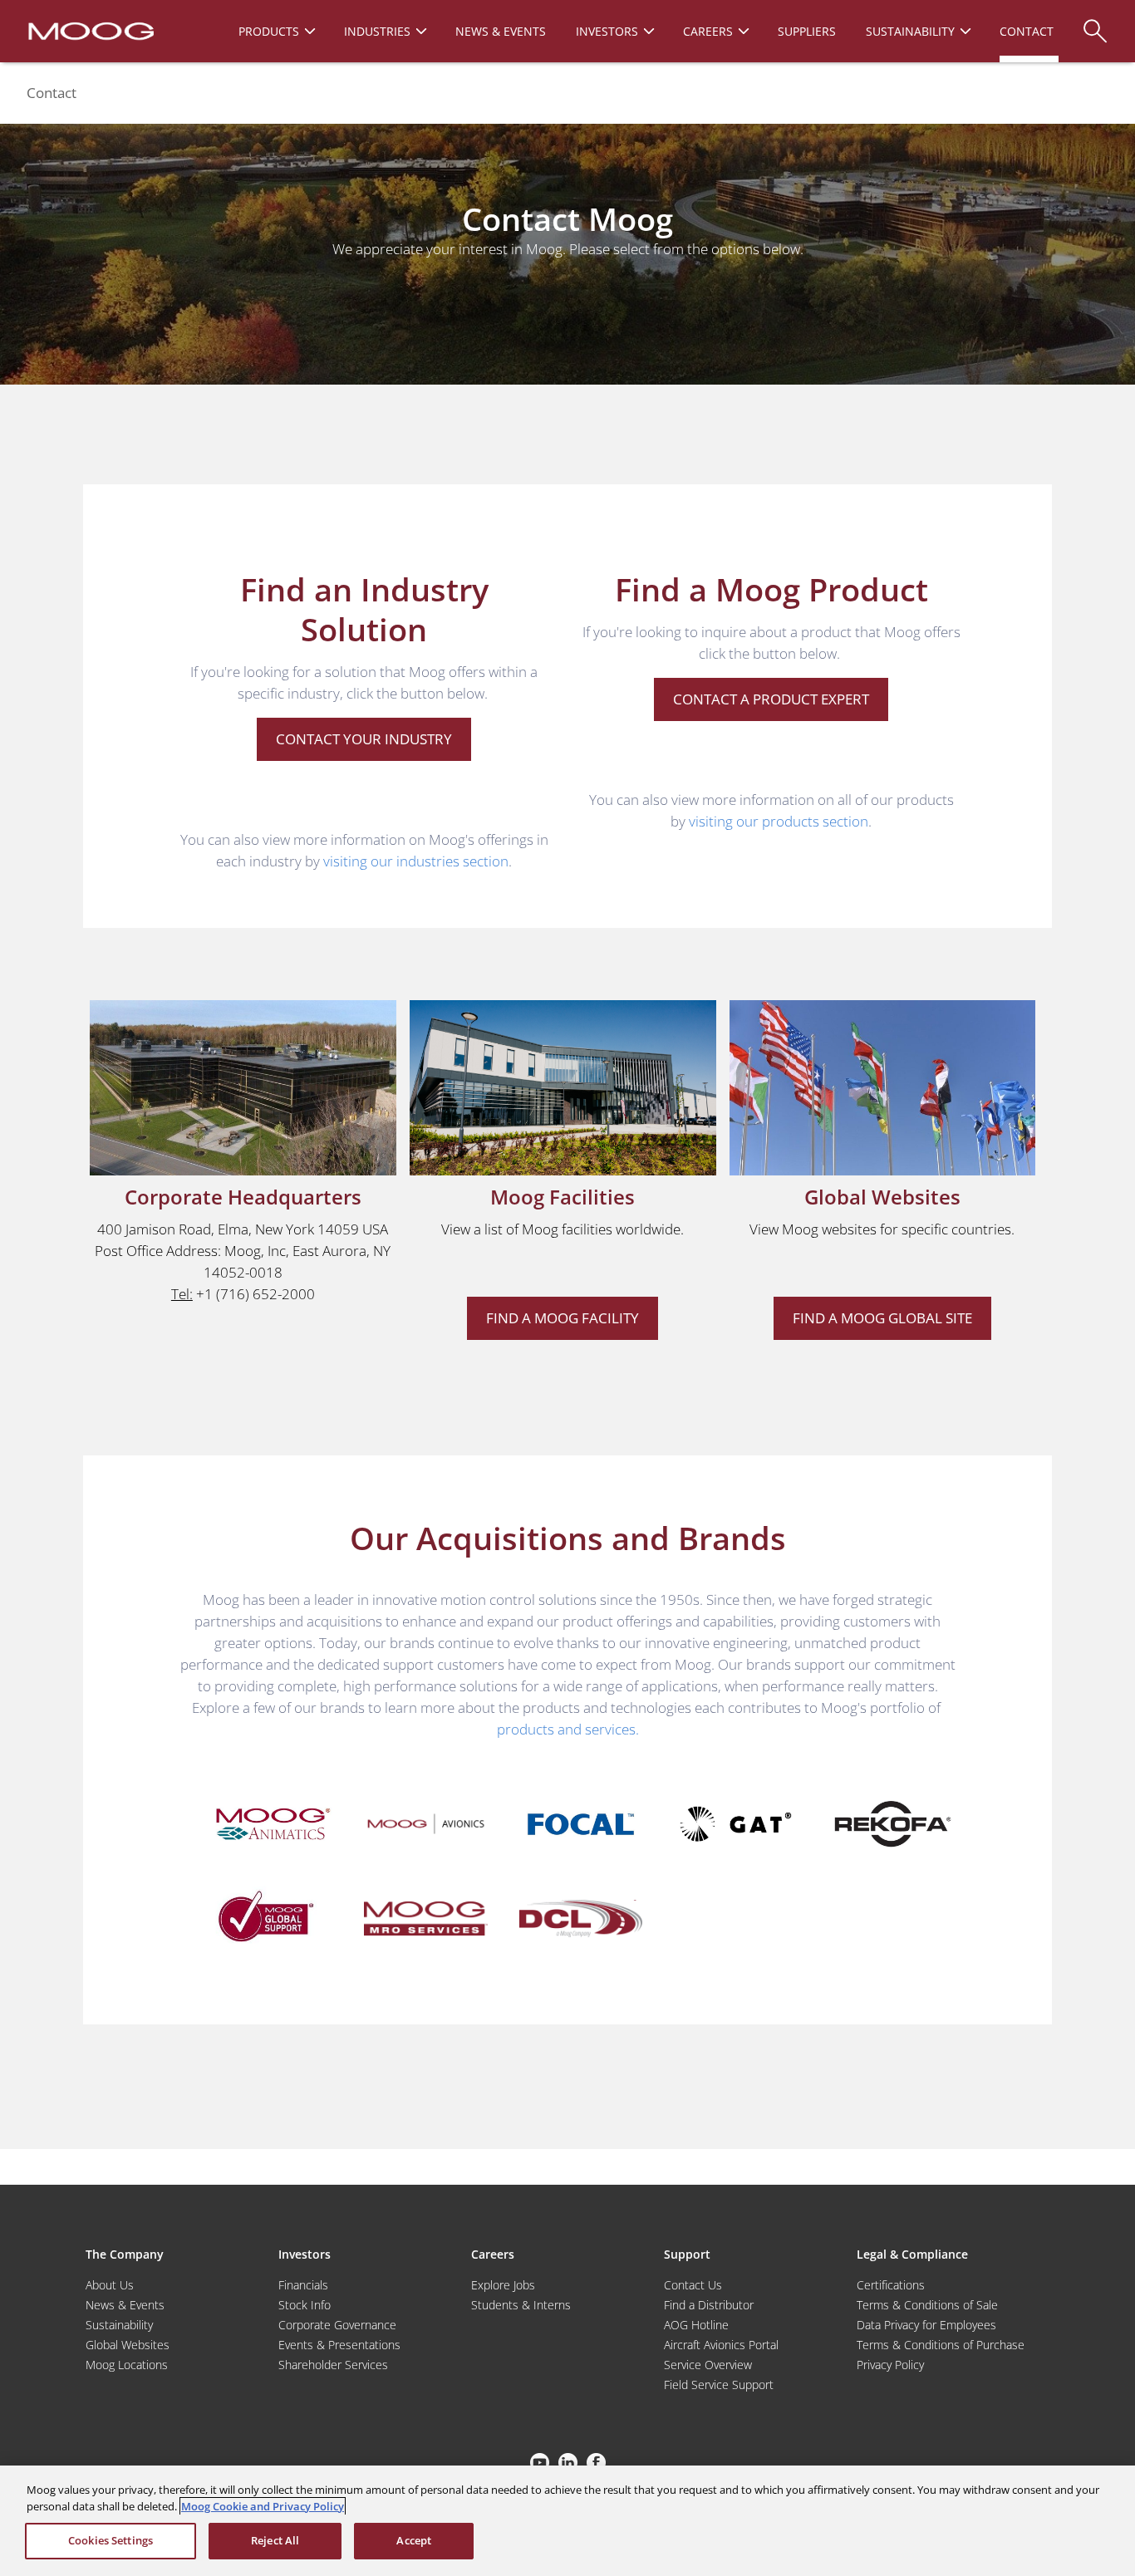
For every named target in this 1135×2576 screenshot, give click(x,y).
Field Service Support (719, 2385)
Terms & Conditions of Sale (927, 2305)
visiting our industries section (416, 861)
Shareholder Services (333, 2365)
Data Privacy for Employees (926, 2325)
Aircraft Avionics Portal (721, 2345)
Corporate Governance (337, 2325)
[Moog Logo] (89, 30)
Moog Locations (127, 2365)
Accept (414, 2540)
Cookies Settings (111, 2540)
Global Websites (128, 2345)
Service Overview (708, 2365)
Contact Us (693, 2285)
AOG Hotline (696, 2325)
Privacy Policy (890, 2365)
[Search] (1095, 23)
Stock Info (305, 2305)
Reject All (275, 2540)
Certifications (891, 2285)
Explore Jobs (503, 2285)
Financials (303, 2285)
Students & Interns (521, 2305)
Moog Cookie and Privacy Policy (263, 2506)
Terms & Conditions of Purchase (941, 2345)
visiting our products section (779, 821)
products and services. (568, 1729)
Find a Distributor (709, 2305)
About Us (110, 2285)
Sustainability (119, 2325)
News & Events (125, 2305)
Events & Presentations (339, 2345)
